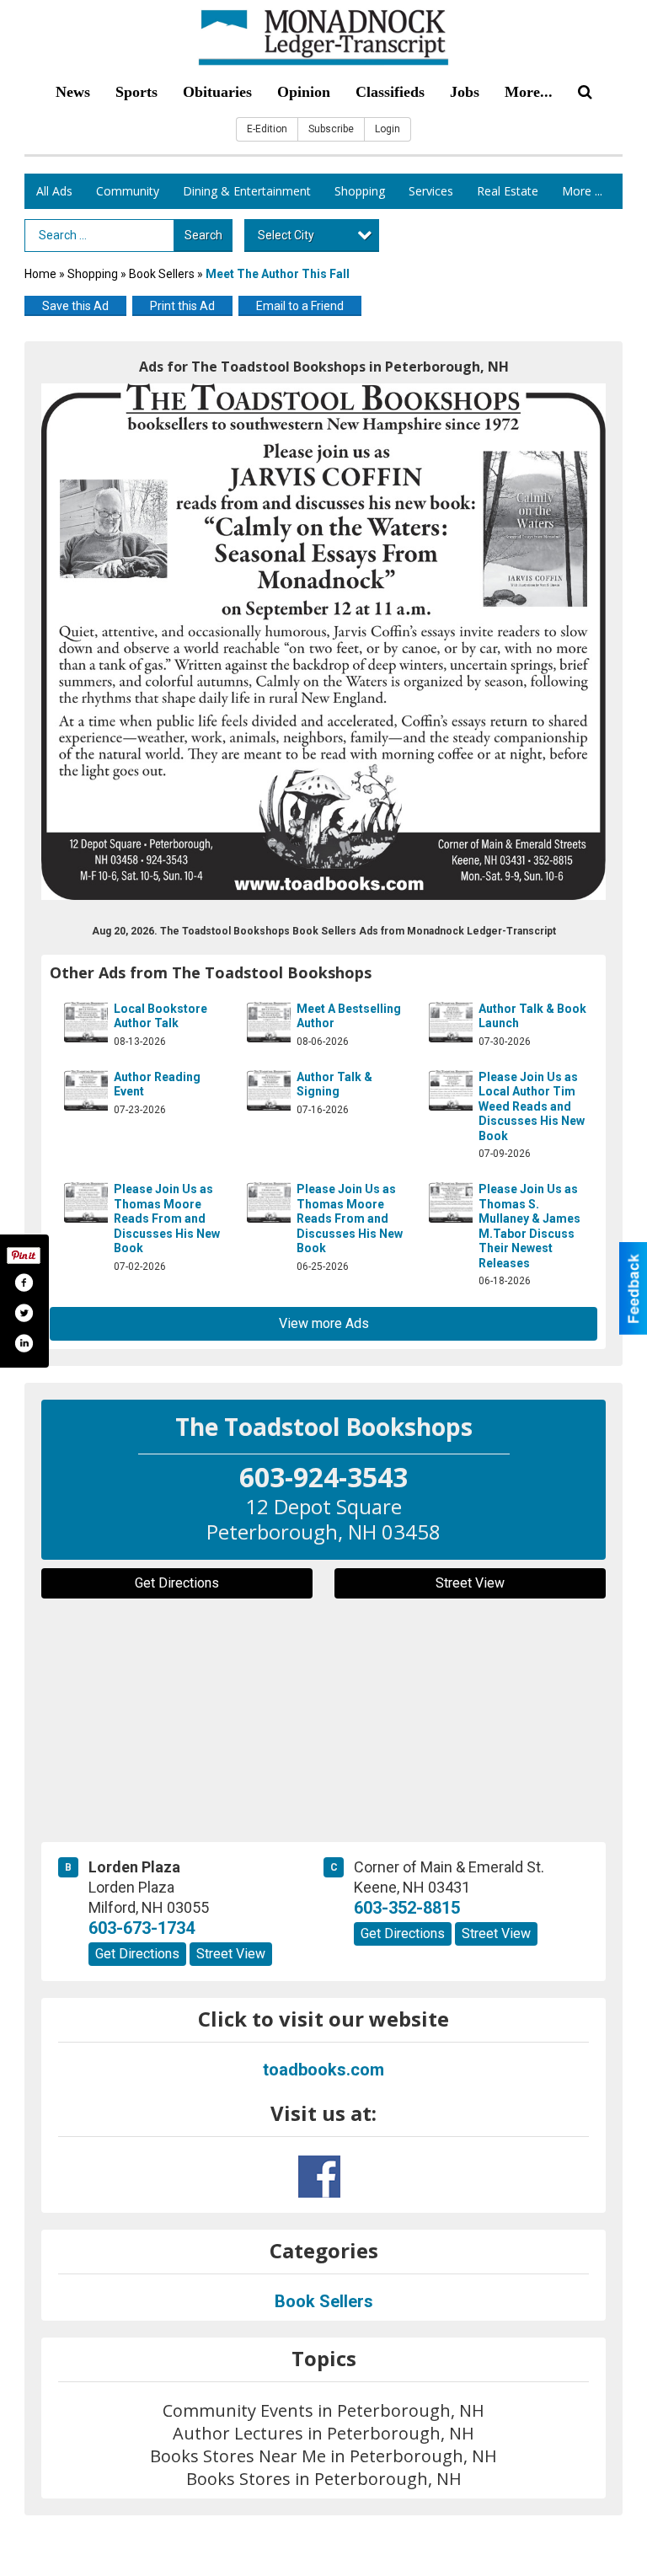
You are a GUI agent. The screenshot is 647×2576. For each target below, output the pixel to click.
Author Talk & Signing (334, 1084)
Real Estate (508, 191)
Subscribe (331, 129)
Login (388, 129)
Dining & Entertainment (247, 191)
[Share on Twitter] (24, 1313)
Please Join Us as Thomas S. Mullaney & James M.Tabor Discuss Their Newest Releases (529, 1226)
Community (128, 191)
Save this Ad (75, 306)
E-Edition (267, 129)
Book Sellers (162, 274)
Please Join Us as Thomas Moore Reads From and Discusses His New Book (167, 1218)
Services (431, 191)
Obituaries (217, 92)
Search (203, 235)
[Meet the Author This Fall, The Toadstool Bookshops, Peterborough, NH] (323, 642)
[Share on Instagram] (24, 1343)
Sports (136, 92)
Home (40, 274)
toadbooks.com (323, 2070)
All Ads (54, 191)
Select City (286, 235)
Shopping (360, 191)
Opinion (304, 92)
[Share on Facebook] (24, 1283)
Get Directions (177, 1583)
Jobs (465, 92)
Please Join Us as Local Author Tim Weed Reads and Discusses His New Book (532, 1106)
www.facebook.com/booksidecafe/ (319, 2177)
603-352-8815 (407, 1908)
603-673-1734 (142, 1928)
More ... (582, 191)
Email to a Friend (300, 306)
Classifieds (390, 92)
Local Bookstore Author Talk (160, 1016)
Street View (470, 1583)
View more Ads (324, 1323)
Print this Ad (182, 306)
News (73, 92)
